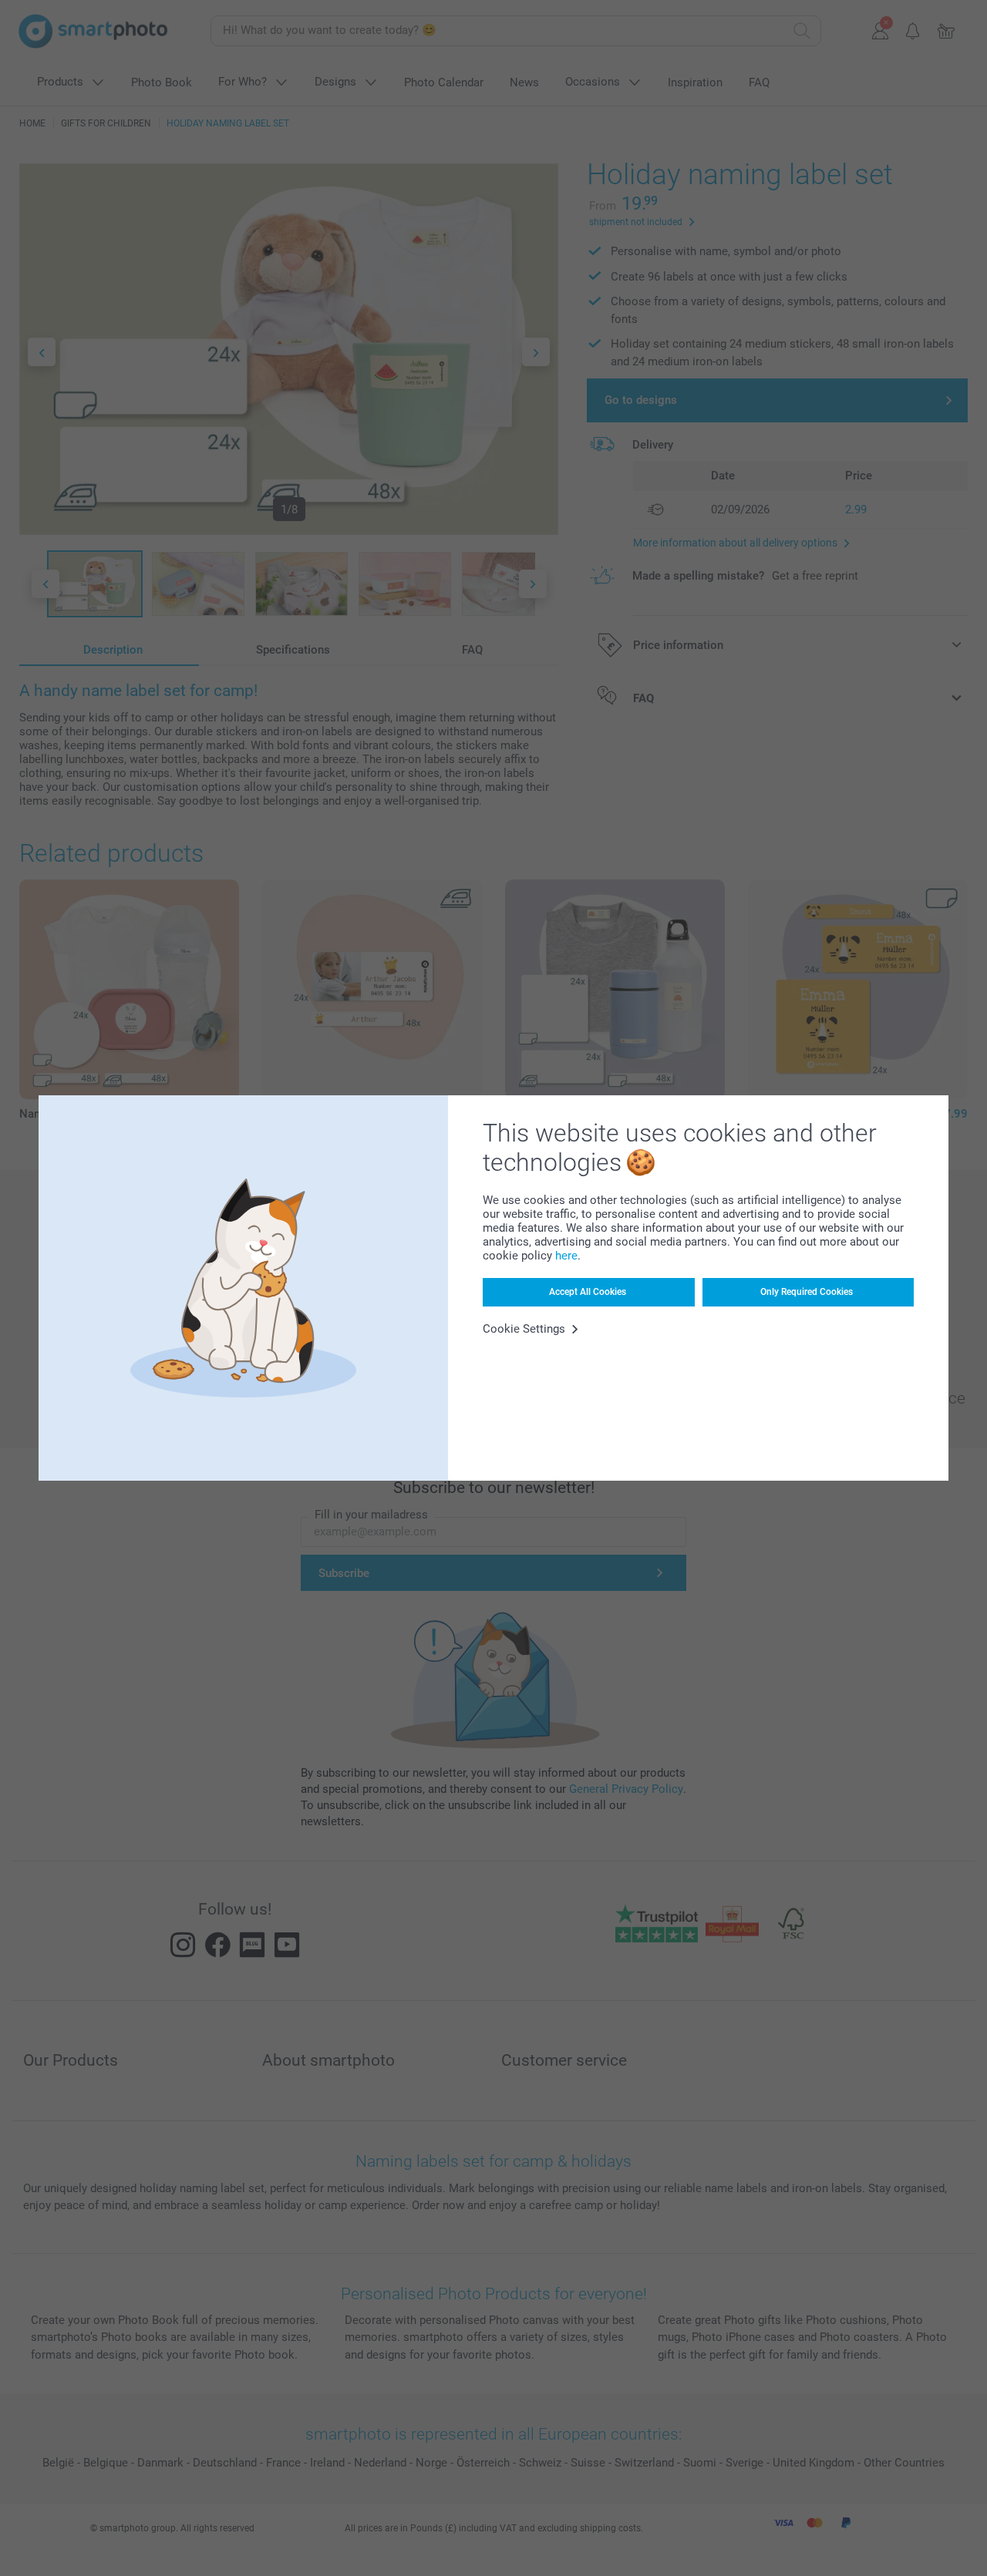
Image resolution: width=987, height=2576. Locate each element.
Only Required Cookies (807, 1292)
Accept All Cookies (588, 1292)
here (566, 1256)
